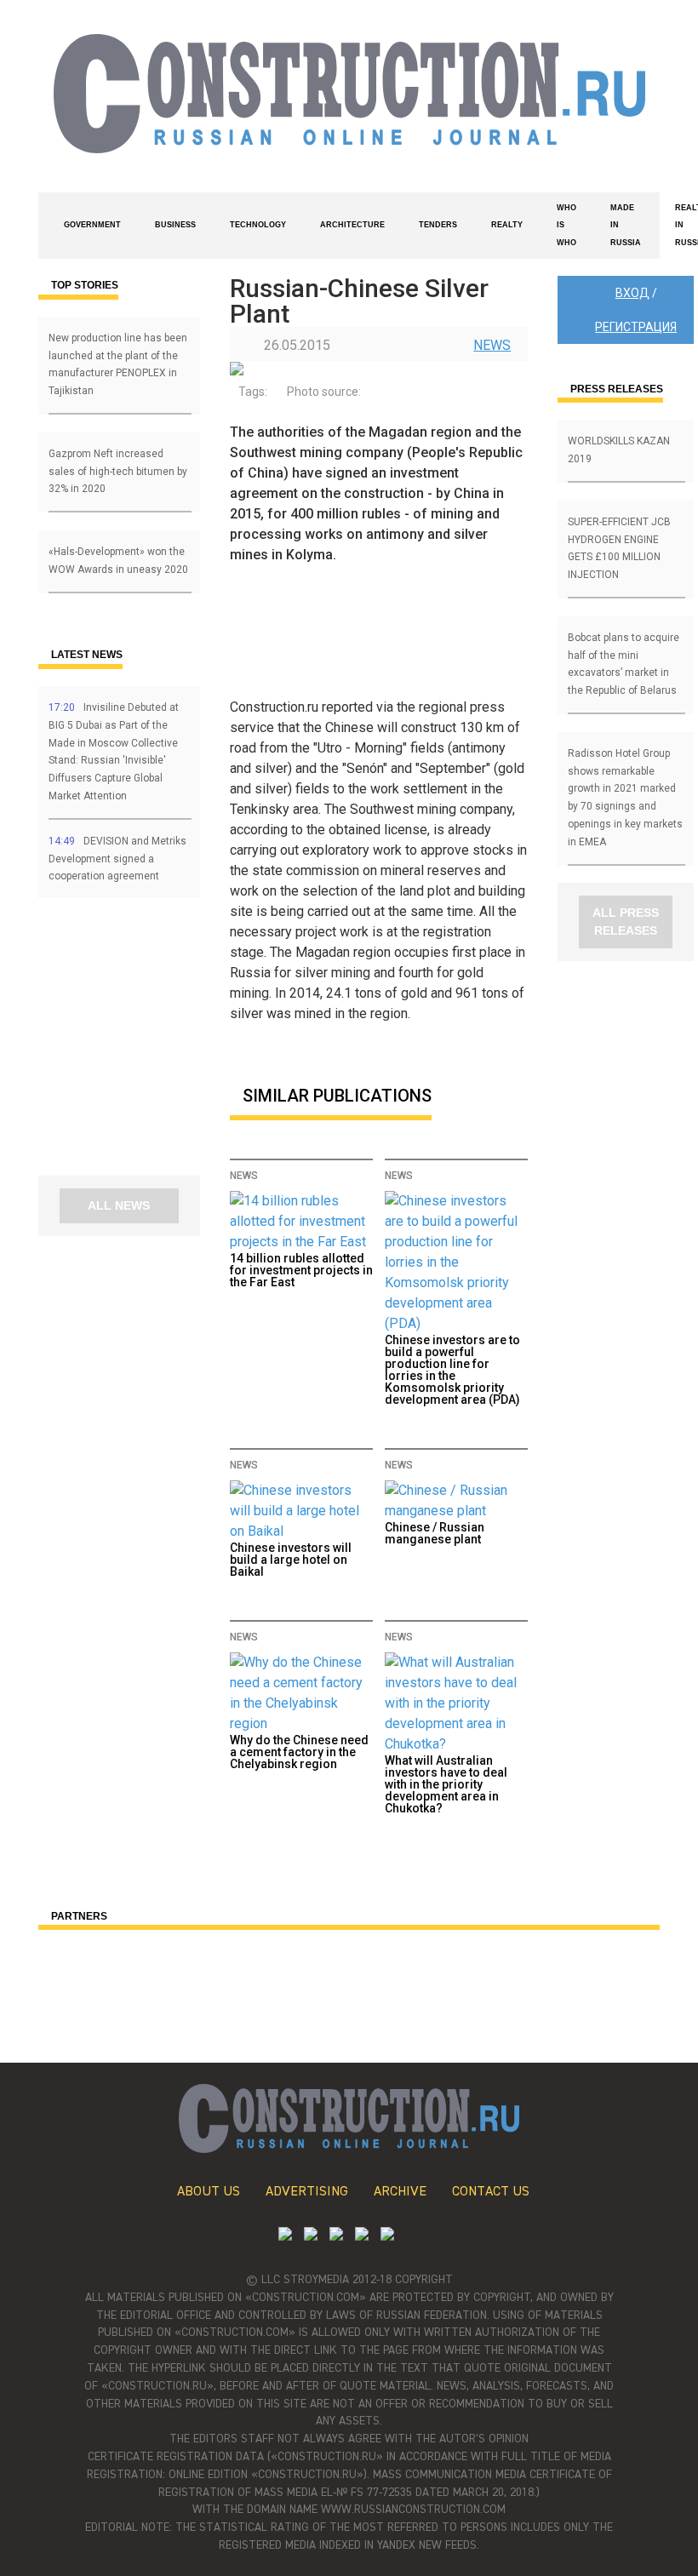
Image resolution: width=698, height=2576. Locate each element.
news (492, 345)
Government (92, 225)
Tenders (438, 225)
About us (209, 2192)
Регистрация (636, 327)
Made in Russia (626, 226)
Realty (507, 225)
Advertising (307, 2192)
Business (175, 225)
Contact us (491, 2192)
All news (119, 1205)
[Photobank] (285, 2236)
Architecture (352, 225)
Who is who (566, 226)
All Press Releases (626, 922)
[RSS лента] (362, 2236)
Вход (632, 293)
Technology (258, 225)
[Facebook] (387, 2236)
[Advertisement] (140, 1043)
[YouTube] (311, 2236)
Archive (400, 2192)
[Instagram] (336, 2236)
